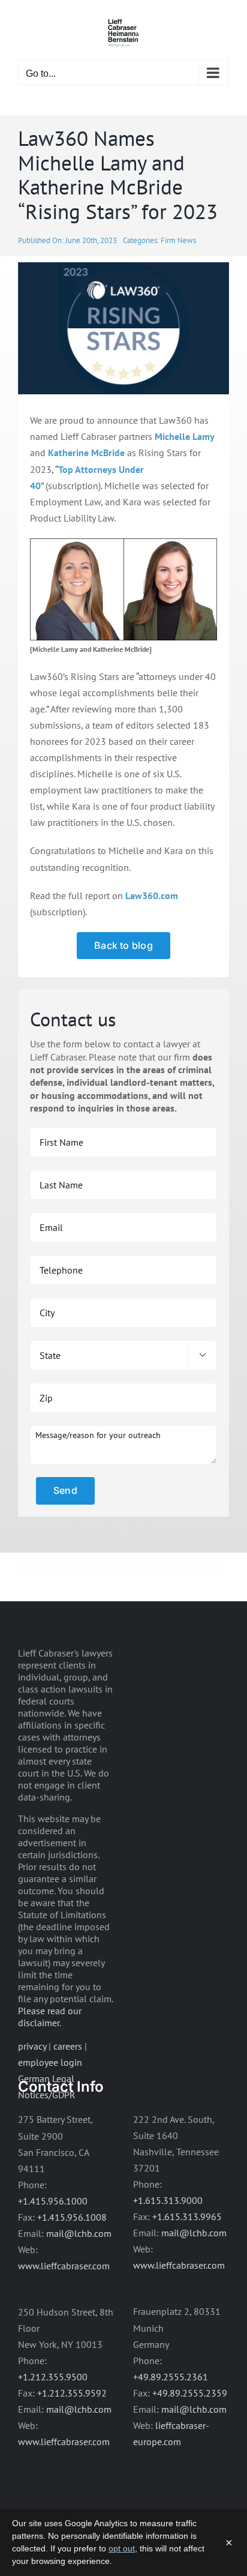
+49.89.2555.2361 (171, 2377)
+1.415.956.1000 (53, 2201)
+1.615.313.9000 (168, 2200)
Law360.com (152, 895)
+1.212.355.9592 (72, 2393)
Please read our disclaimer (50, 2017)
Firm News (178, 240)
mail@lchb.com (79, 2233)
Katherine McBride (86, 453)
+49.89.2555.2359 (190, 2393)
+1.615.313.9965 (187, 2216)
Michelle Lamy (185, 436)
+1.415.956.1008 (72, 2217)
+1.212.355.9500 (53, 2377)
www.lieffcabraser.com (64, 2266)
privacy (32, 2046)
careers (68, 2046)
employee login (50, 2062)
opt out (122, 2548)
